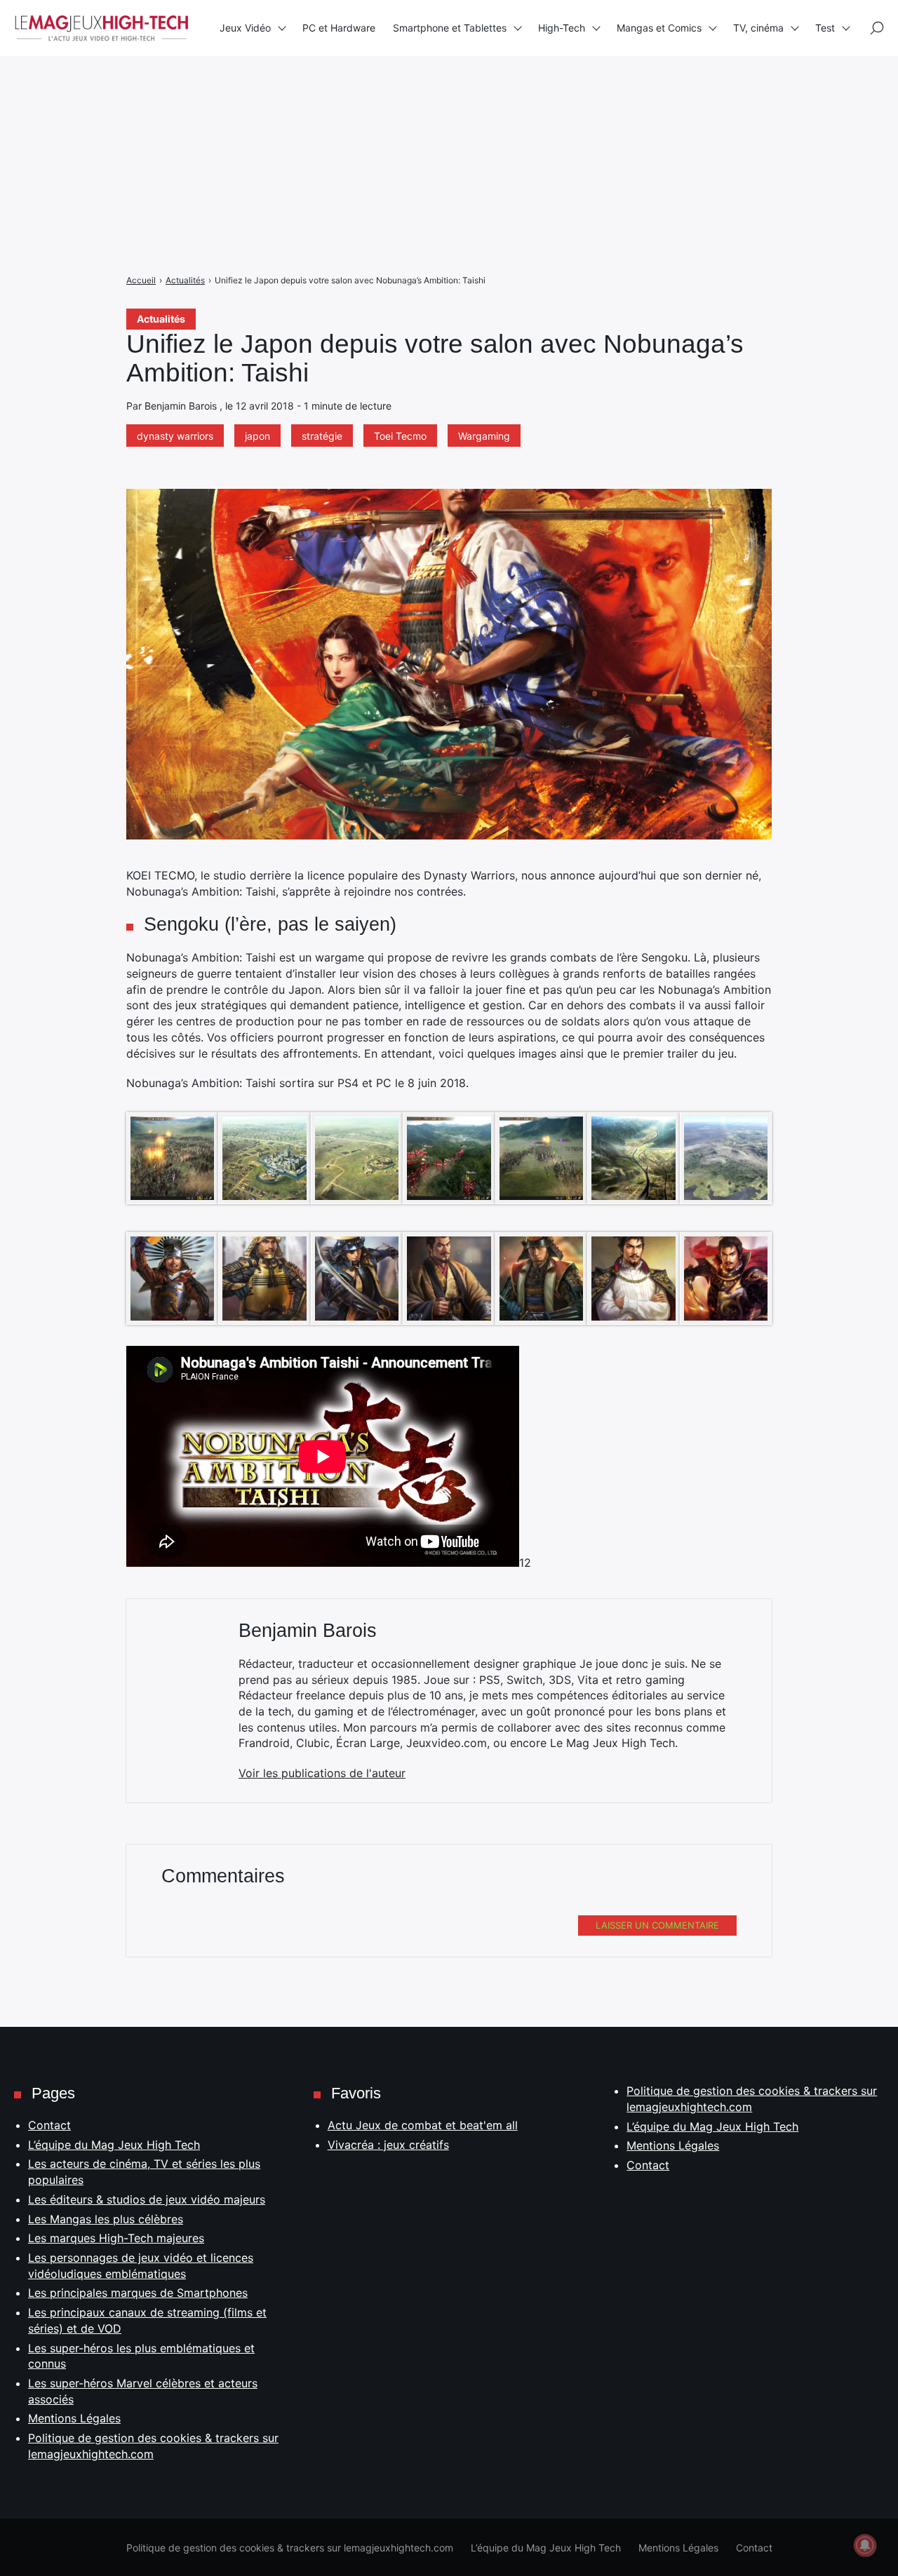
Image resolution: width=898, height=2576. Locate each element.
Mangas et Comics (659, 28)
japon (257, 436)
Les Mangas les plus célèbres (106, 2219)
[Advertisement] (421, 98)
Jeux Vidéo (245, 28)
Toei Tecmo (400, 436)
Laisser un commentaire (657, 1925)
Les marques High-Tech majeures (116, 2238)
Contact (49, 2125)
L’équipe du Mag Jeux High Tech (114, 2145)
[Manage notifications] (865, 2545)
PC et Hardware (339, 28)
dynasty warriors (175, 436)
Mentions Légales (74, 2418)
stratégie (322, 436)
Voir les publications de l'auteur (322, 1773)
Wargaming (484, 436)
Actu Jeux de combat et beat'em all (423, 2125)
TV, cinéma (758, 28)
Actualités (161, 319)
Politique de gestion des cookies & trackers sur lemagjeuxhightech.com (290, 2548)
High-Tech (562, 28)
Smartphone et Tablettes (450, 28)
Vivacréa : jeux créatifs (388, 2145)
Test (825, 28)
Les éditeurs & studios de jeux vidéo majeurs (147, 2199)
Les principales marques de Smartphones (138, 2293)
